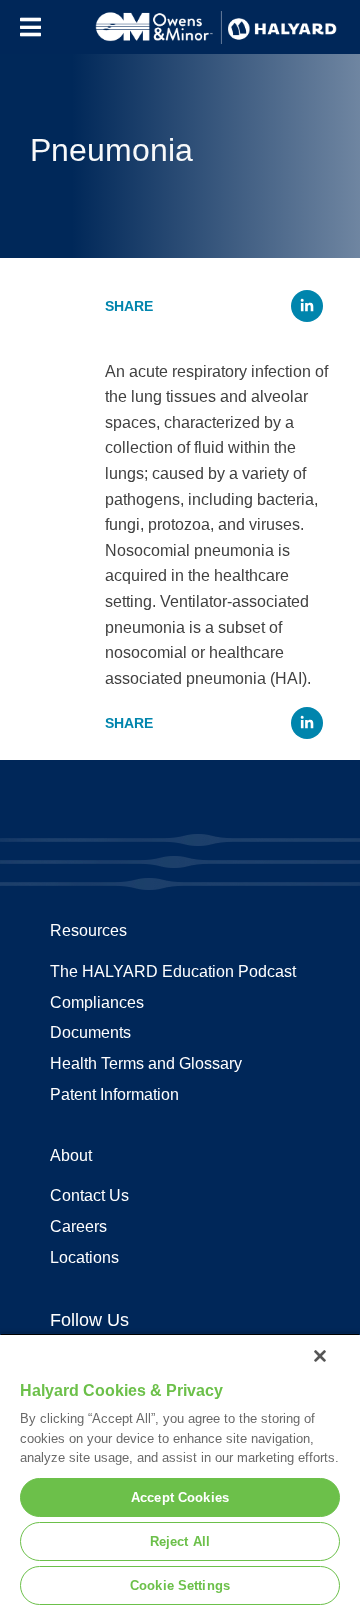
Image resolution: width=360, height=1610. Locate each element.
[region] (180, 1471)
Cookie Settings (180, 1585)
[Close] (320, 1356)
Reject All (180, 1541)
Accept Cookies (180, 1497)
